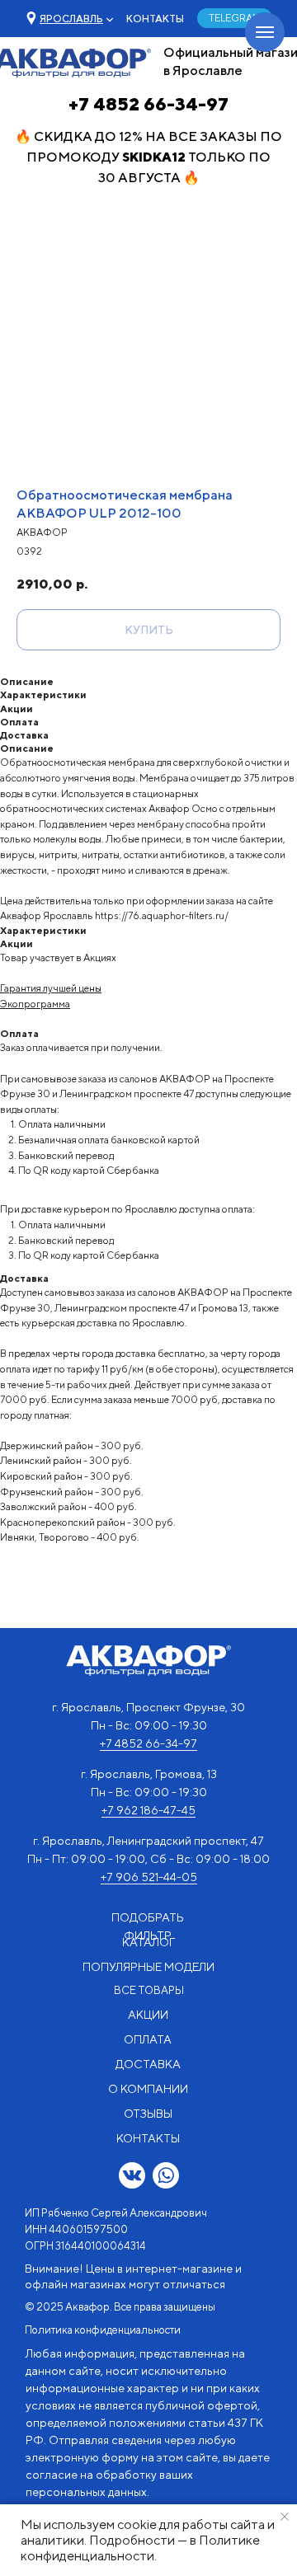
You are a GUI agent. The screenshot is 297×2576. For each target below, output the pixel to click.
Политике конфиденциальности (140, 2548)
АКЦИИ (148, 2015)
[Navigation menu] (265, 32)
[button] (71, 19)
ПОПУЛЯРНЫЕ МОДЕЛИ (148, 1967)
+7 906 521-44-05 (149, 1877)
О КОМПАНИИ (148, 2089)
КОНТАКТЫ (155, 19)
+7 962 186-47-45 (148, 1810)
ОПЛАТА (148, 2039)
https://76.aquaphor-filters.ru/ (162, 915)
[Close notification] (285, 2517)
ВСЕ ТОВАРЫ (149, 1990)
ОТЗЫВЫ (148, 2114)
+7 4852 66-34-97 (148, 104)
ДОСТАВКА (148, 2064)
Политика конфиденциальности (103, 2330)
